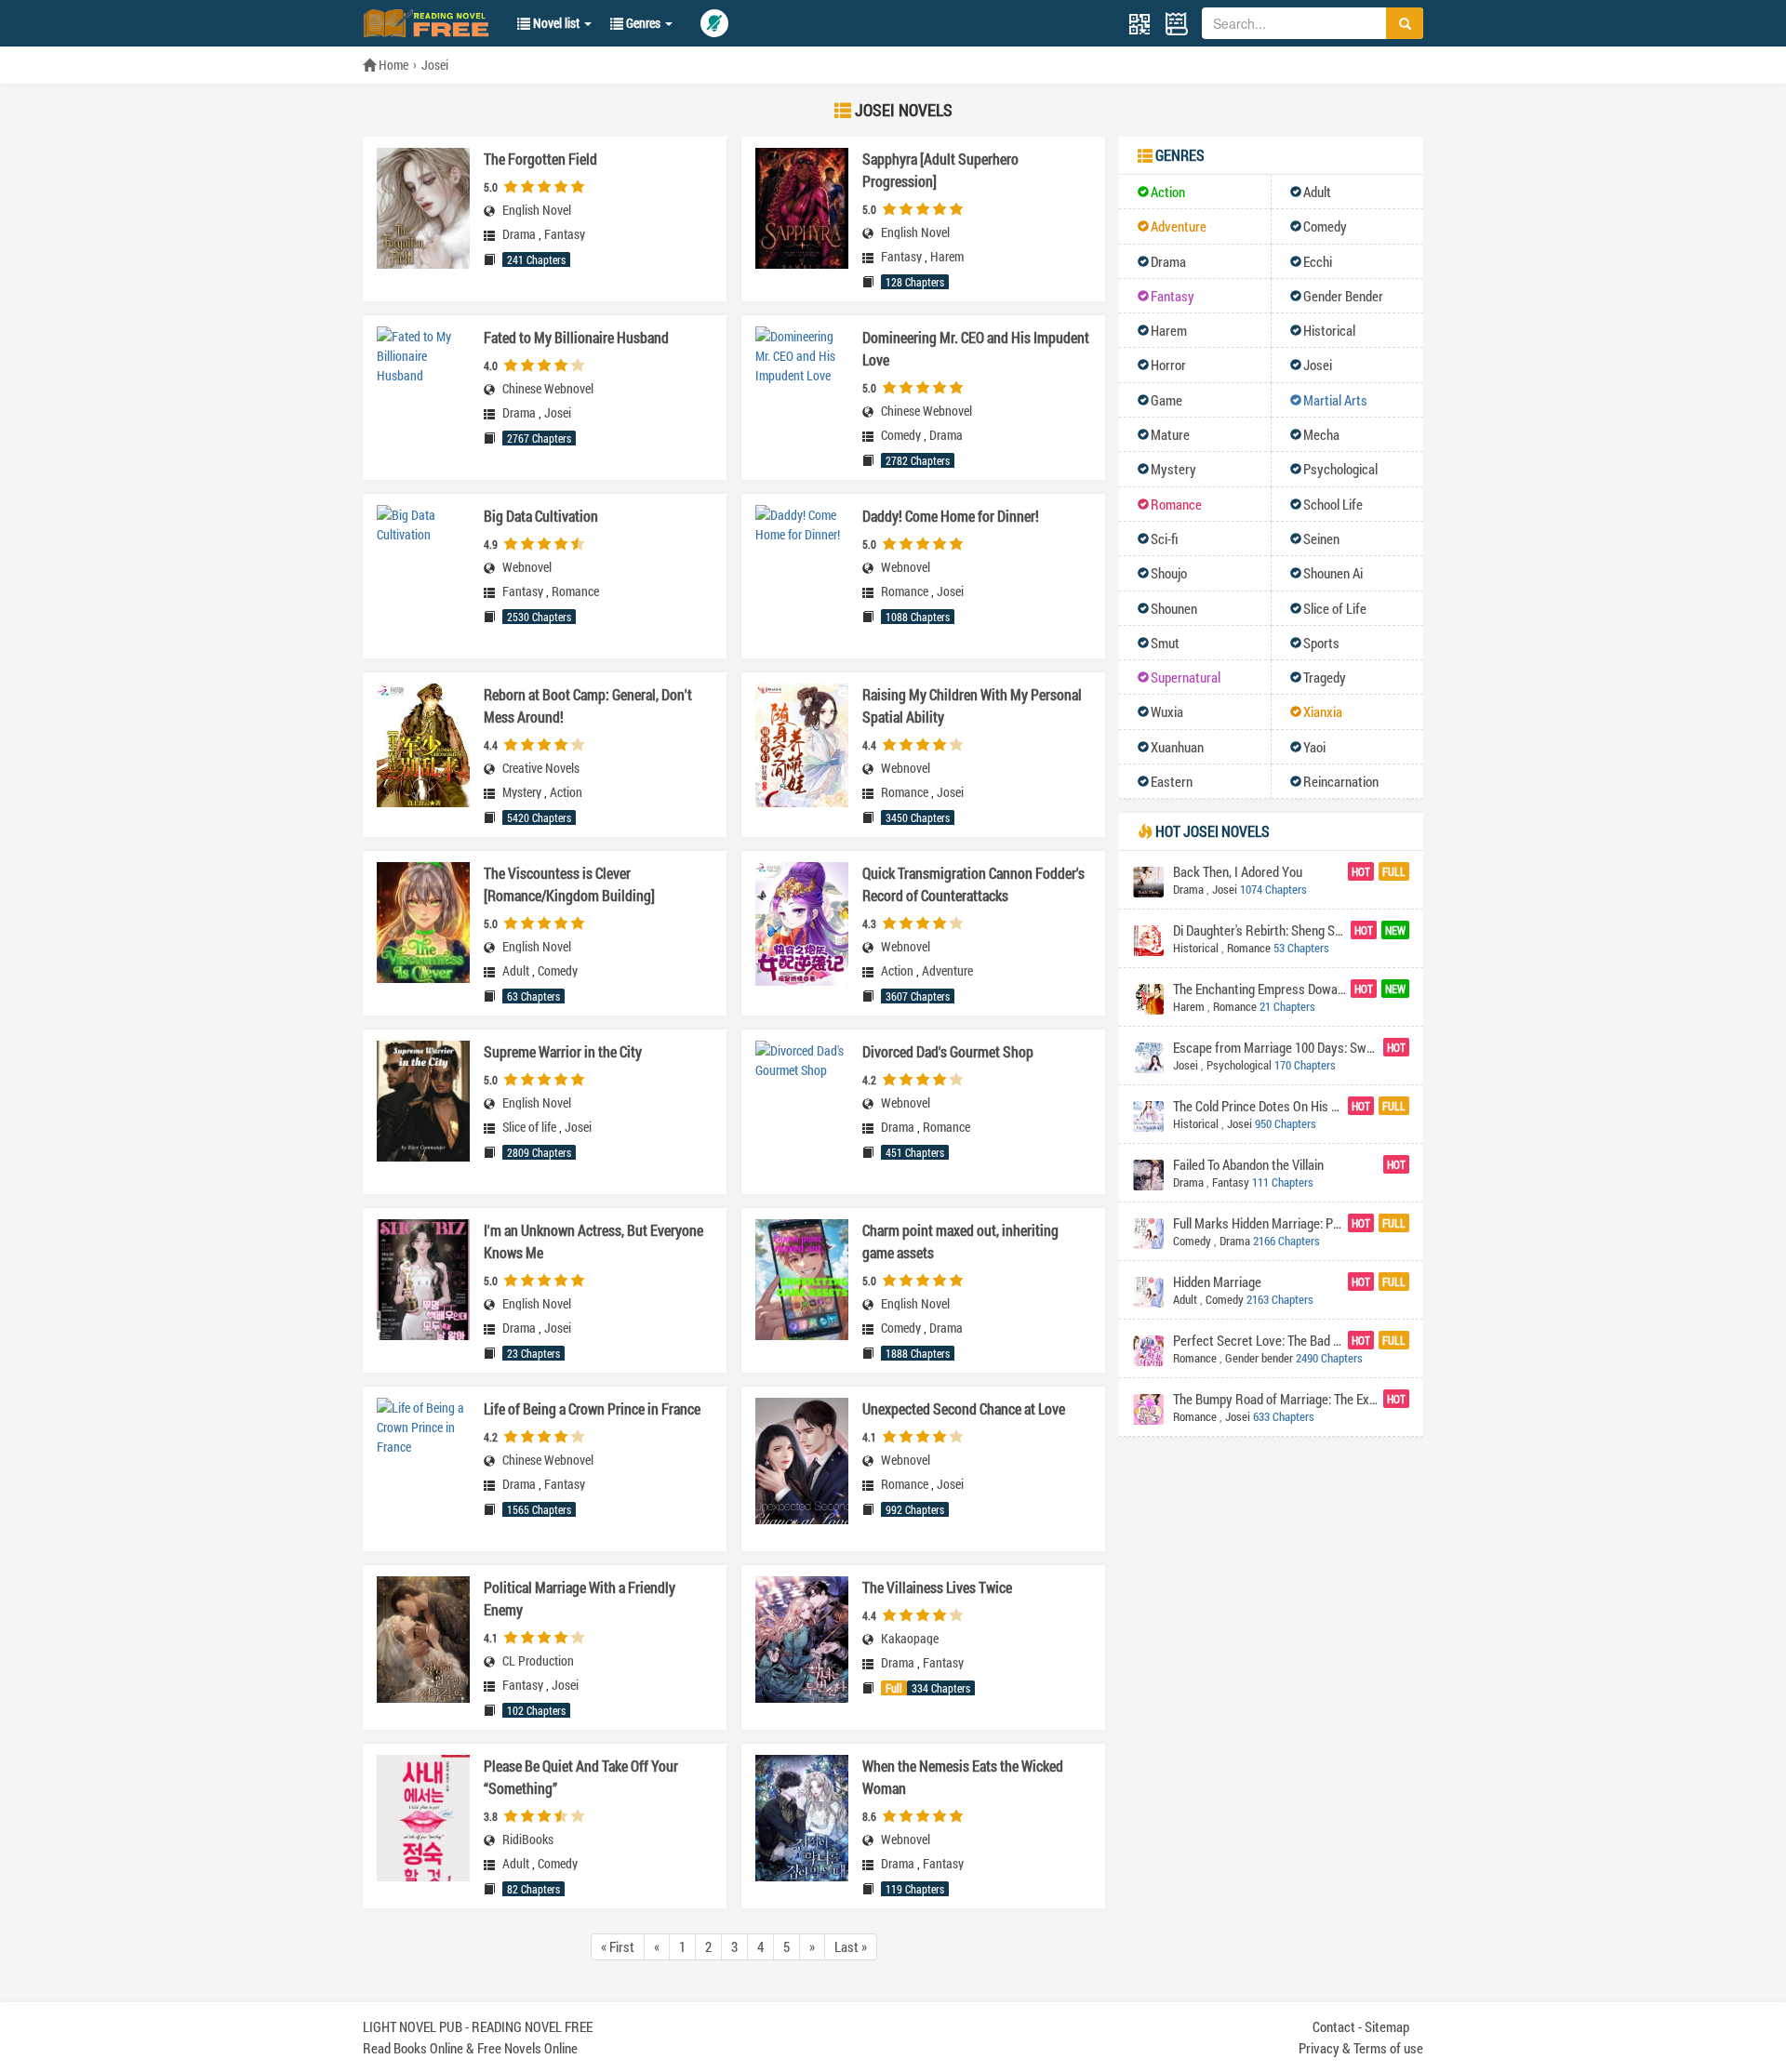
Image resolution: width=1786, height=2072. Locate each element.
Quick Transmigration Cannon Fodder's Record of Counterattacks (973, 884)
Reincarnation (1341, 781)
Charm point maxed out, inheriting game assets (960, 1241)
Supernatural (1186, 677)
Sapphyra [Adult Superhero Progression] (940, 170)
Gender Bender (1343, 296)
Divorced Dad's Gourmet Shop (948, 1051)
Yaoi (1314, 747)
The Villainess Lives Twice (937, 1587)
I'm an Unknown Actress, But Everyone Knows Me (593, 1241)
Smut (1165, 643)
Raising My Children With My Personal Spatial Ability (972, 705)
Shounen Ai (1333, 573)
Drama (519, 234)
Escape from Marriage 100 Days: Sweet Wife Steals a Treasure (1276, 1047)
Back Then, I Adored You (1238, 871)
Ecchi (1318, 261)
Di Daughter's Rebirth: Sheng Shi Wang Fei (1260, 930)
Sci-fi (1165, 538)
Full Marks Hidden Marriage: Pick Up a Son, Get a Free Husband (1258, 1223)
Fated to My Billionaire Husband (576, 337)
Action (566, 792)
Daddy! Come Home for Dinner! (951, 516)
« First (618, 1946)
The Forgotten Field (540, 159)
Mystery (522, 792)
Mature (1170, 434)
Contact (1334, 2026)
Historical (1329, 330)
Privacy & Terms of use (1361, 2048)
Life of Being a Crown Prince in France (592, 1408)
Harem (947, 257)
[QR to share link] (1140, 23)
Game (1166, 400)
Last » (851, 1946)
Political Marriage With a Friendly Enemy (580, 1598)
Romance (575, 591)
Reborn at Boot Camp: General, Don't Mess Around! (588, 705)
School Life (1333, 504)
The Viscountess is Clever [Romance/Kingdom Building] (569, 884)
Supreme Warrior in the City (563, 1051)
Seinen (1321, 538)
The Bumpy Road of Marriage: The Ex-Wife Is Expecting (1276, 1399)
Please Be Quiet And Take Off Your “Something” (581, 1777)
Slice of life (529, 1127)
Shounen (1174, 608)
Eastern (1172, 781)
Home (392, 65)
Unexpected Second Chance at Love (964, 1408)
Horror (1168, 365)
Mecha (1321, 434)
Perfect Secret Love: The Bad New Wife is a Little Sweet (1258, 1340)
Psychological (1340, 469)
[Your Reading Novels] (1177, 24)
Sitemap (1387, 2026)
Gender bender (1259, 1358)
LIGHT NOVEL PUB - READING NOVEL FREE (478, 2026)
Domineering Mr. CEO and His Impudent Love (976, 348)
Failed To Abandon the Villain (1248, 1164)
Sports (1321, 643)
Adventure (947, 971)
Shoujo (1169, 573)
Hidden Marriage (1217, 1282)
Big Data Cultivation (541, 516)
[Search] (1405, 23)
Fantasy (565, 234)
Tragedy (1325, 677)
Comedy (901, 435)
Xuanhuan (1177, 747)
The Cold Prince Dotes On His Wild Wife (1258, 1106)
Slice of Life (1335, 608)
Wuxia (1167, 711)
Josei (435, 65)
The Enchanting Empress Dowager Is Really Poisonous (1260, 989)
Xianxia (1323, 711)
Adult (516, 971)
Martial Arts (1335, 400)
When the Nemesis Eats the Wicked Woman (963, 1777)
